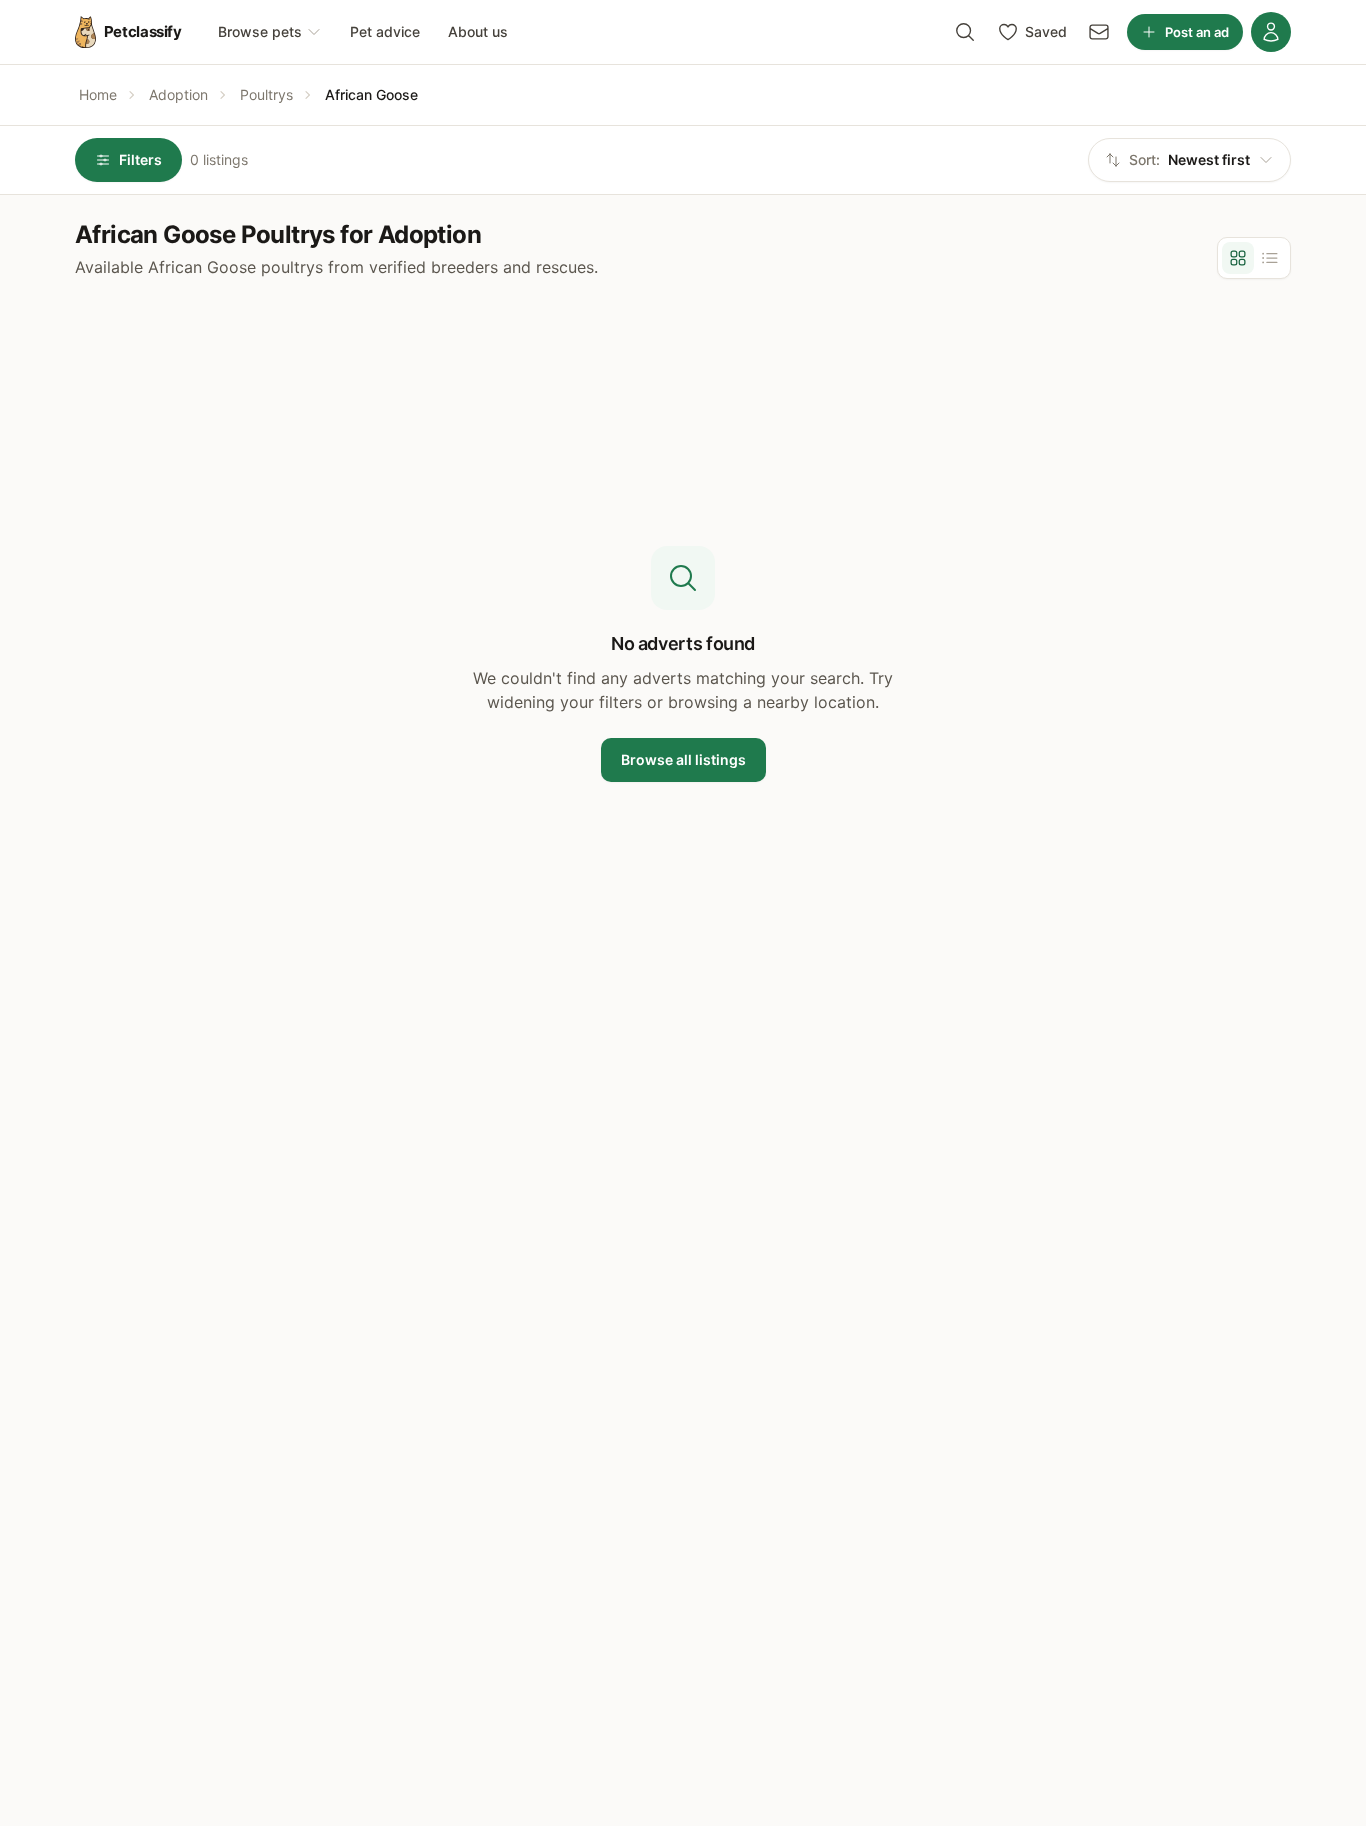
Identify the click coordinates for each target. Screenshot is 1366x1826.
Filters (140, 159)
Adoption (178, 94)
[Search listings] (965, 32)
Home (98, 94)
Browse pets (260, 31)
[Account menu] (1271, 32)
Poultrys (266, 94)
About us (478, 31)
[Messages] (1099, 32)
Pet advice (385, 31)
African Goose (371, 94)
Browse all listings (683, 759)
